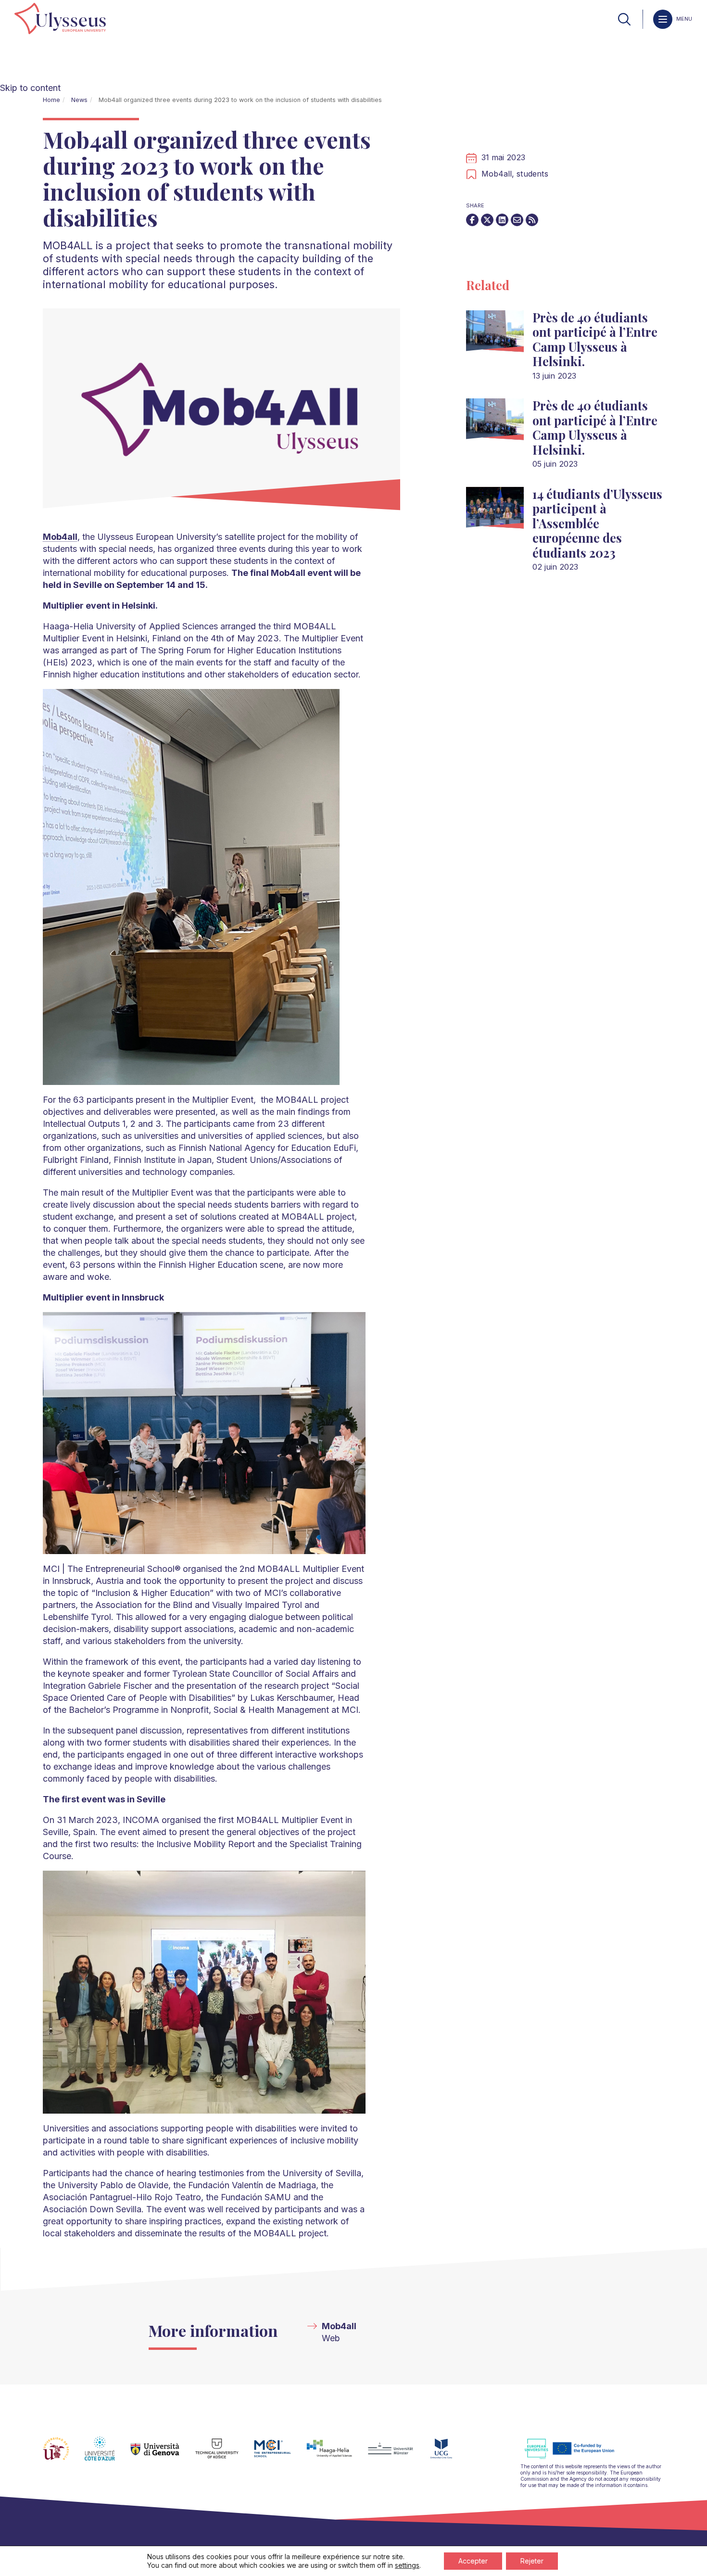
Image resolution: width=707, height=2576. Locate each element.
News (79, 100)
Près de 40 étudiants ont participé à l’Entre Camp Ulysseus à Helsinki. (595, 339)
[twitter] (487, 220)
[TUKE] (225, 2454)
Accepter (473, 2561)
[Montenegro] (449, 2454)
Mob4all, (499, 174)
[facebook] (472, 220)
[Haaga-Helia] (337, 2454)
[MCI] (280, 2454)
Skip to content (30, 88)
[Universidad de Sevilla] (64, 2454)
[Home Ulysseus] (60, 19)
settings (407, 2565)
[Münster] (398, 2454)
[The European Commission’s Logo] (577, 2457)
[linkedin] (502, 220)
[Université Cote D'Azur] (107, 2454)
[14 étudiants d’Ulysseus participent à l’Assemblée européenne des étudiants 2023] (495, 512)
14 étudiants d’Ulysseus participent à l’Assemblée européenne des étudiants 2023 (597, 523)
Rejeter (532, 2561)
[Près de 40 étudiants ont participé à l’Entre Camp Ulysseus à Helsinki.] (495, 335)
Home (51, 100)
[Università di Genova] (163, 2454)
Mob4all (339, 2326)
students (532, 174)
